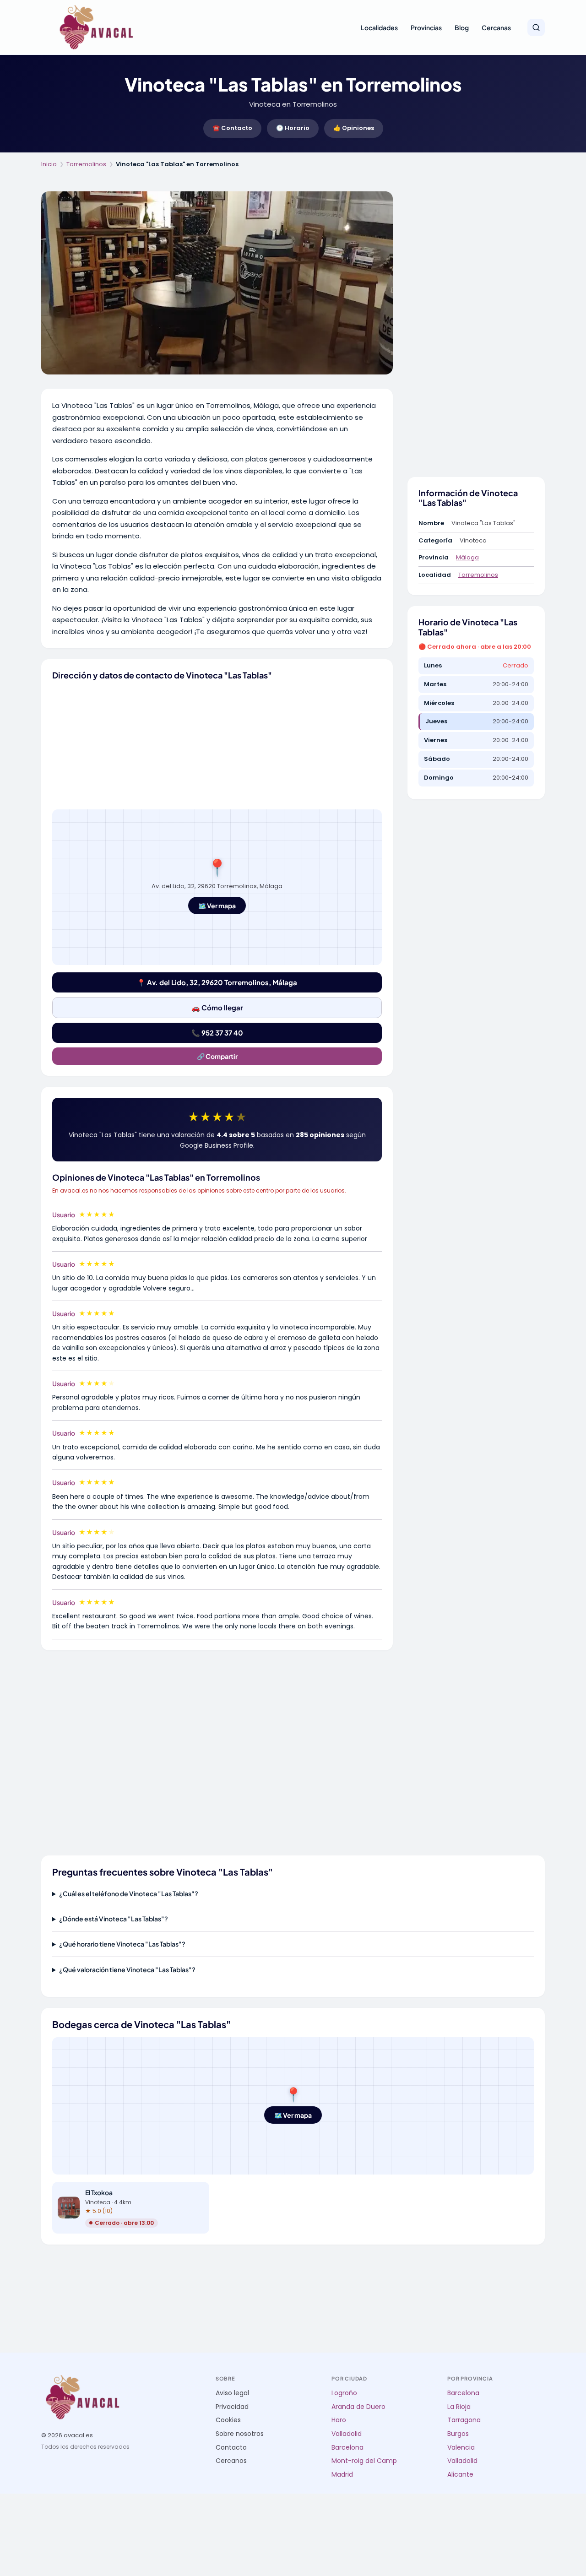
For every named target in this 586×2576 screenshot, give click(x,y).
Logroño (344, 2393)
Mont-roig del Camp (364, 2461)
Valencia (461, 2448)
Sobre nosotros (240, 2434)
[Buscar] (536, 27)
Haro (339, 2420)
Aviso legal (232, 2393)
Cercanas (496, 27)
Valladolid (347, 2434)
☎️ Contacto (232, 128)
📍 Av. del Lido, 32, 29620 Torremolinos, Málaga (217, 982)
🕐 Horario (293, 128)
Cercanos (231, 2461)
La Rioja (459, 2407)
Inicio (49, 164)
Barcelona (347, 2448)
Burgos (458, 2434)
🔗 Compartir (217, 1056)
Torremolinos (86, 164)
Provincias (426, 27)
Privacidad (232, 2407)
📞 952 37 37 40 (217, 1033)
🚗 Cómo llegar (217, 1007)
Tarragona (464, 2420)
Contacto (231, 2448)
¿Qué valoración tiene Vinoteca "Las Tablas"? (127, 1969)
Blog (462, 27)
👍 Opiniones (354, 128)
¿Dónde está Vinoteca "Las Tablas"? (114, 1919)
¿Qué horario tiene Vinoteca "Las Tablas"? (122, 1944)
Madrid (342, 2475)
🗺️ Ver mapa (217, 906)
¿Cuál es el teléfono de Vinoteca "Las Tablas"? (129, 1893)
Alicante (460, 2475)
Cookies (228, 2420)
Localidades (379, 27)
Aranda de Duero (358, 2407)
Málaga (467, 557)
